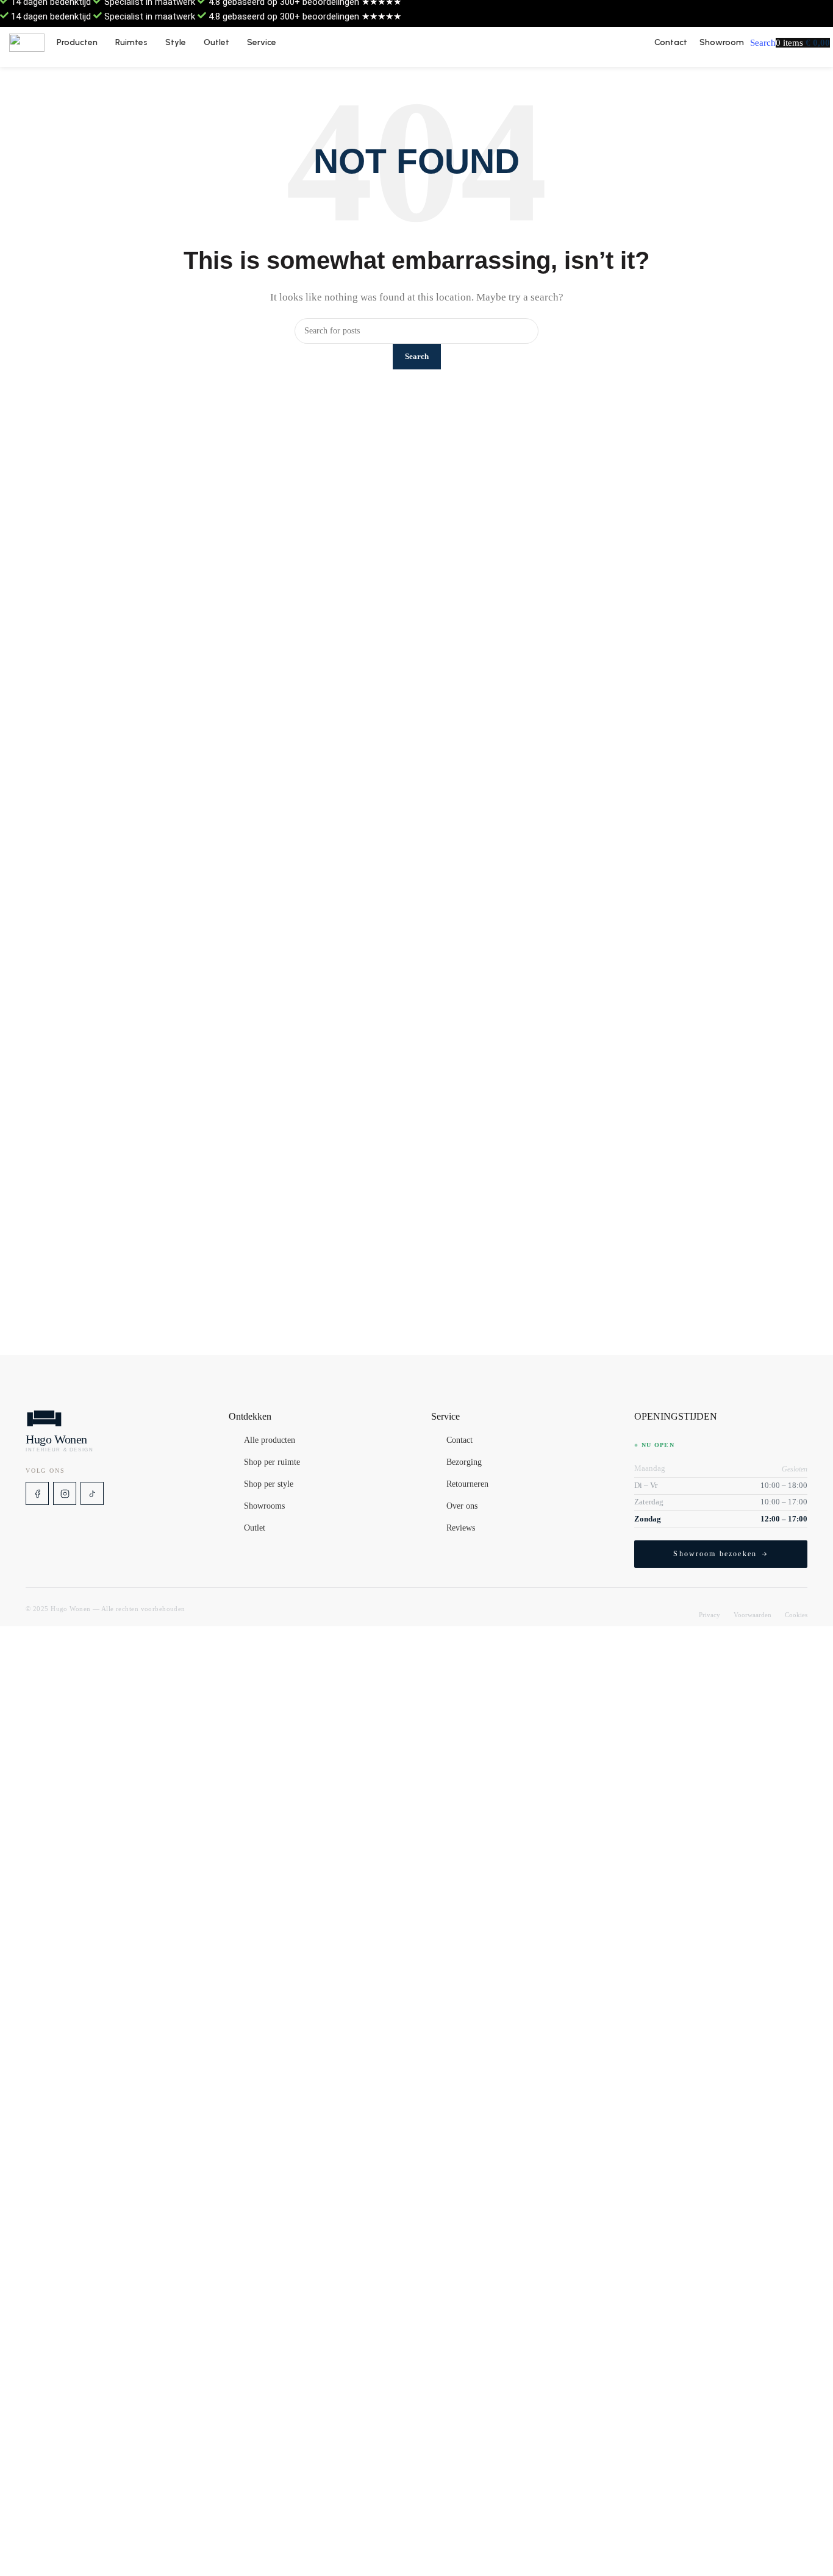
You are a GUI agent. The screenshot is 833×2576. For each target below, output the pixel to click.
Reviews (461, 1528)
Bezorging (464, 1462)
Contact (459, 1440)
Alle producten (270, 1440)
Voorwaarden (753, 1615)
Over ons (462, 1506)
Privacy (710, 1615)
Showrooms (264, 1506)
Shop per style (269, 1484)
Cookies (796, 1615)
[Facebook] (37, 1493)
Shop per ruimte (272, 1462)
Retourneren (467, 1484)
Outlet (255, 1528)
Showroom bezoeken (715, 1554)
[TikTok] (92, 1493)
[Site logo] (27, 43)
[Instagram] (65, 1493)
